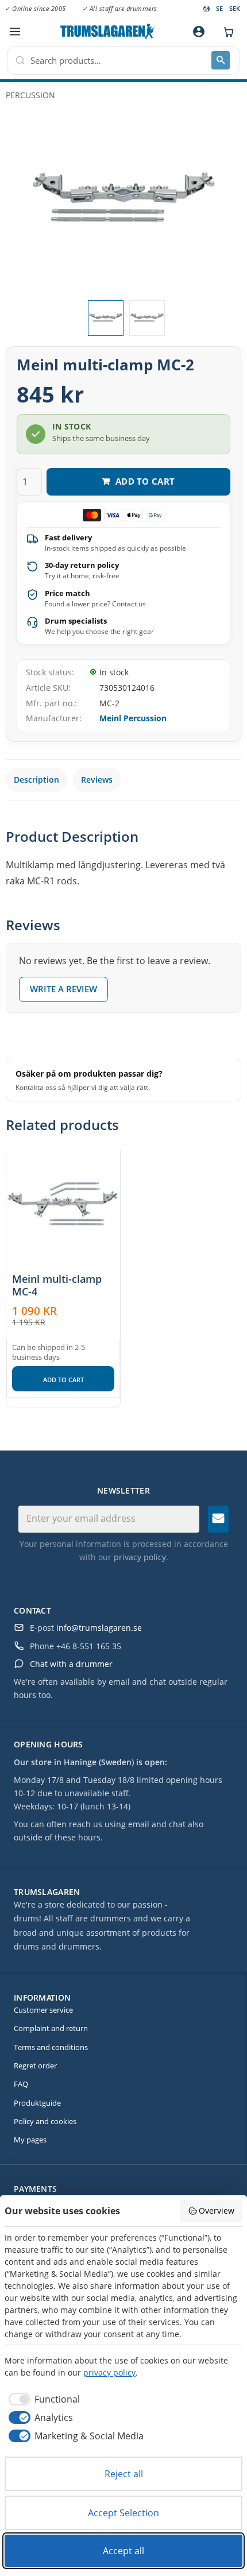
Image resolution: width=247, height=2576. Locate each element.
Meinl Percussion (133, 718)
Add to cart (63, 1380)
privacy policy (140, 1557)
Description (36, 780)
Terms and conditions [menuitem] (51, 2047)
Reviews (97, 780)
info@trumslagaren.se (99, 1628)
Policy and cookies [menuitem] (45, 2121)
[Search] (221, 60)
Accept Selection (123, 2513)
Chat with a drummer (71, 1664)
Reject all (124, 2474)
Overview (217, 2211)
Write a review (63, 989)
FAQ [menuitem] (21, 2084)
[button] (15, 32)
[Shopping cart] (226, 32)
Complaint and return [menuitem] (51, 2028)
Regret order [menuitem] (35, 2066)
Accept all (123, 2551)
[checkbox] (42, 2399)
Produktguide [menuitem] (37, 2103)
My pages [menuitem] (30, 2140)
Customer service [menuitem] (43, 2010)
